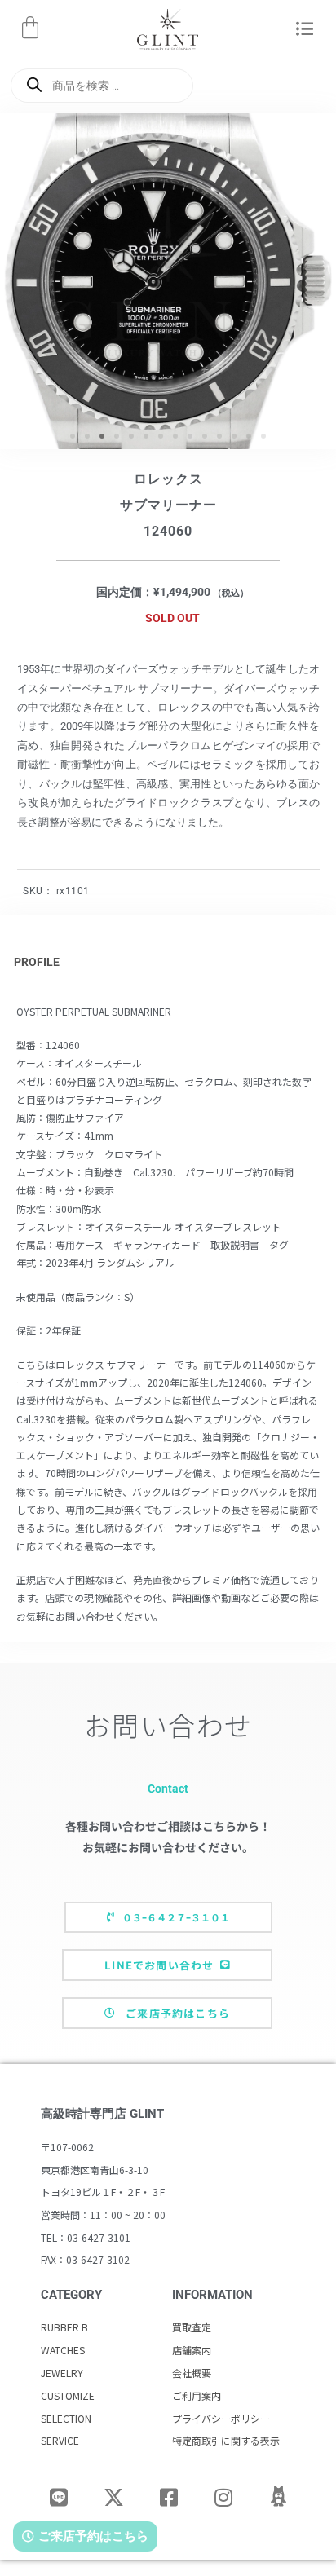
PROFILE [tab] (37, 962)
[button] (305, 30)
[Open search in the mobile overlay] (102, 86)
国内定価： (125, 592)
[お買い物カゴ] (30, 28)
